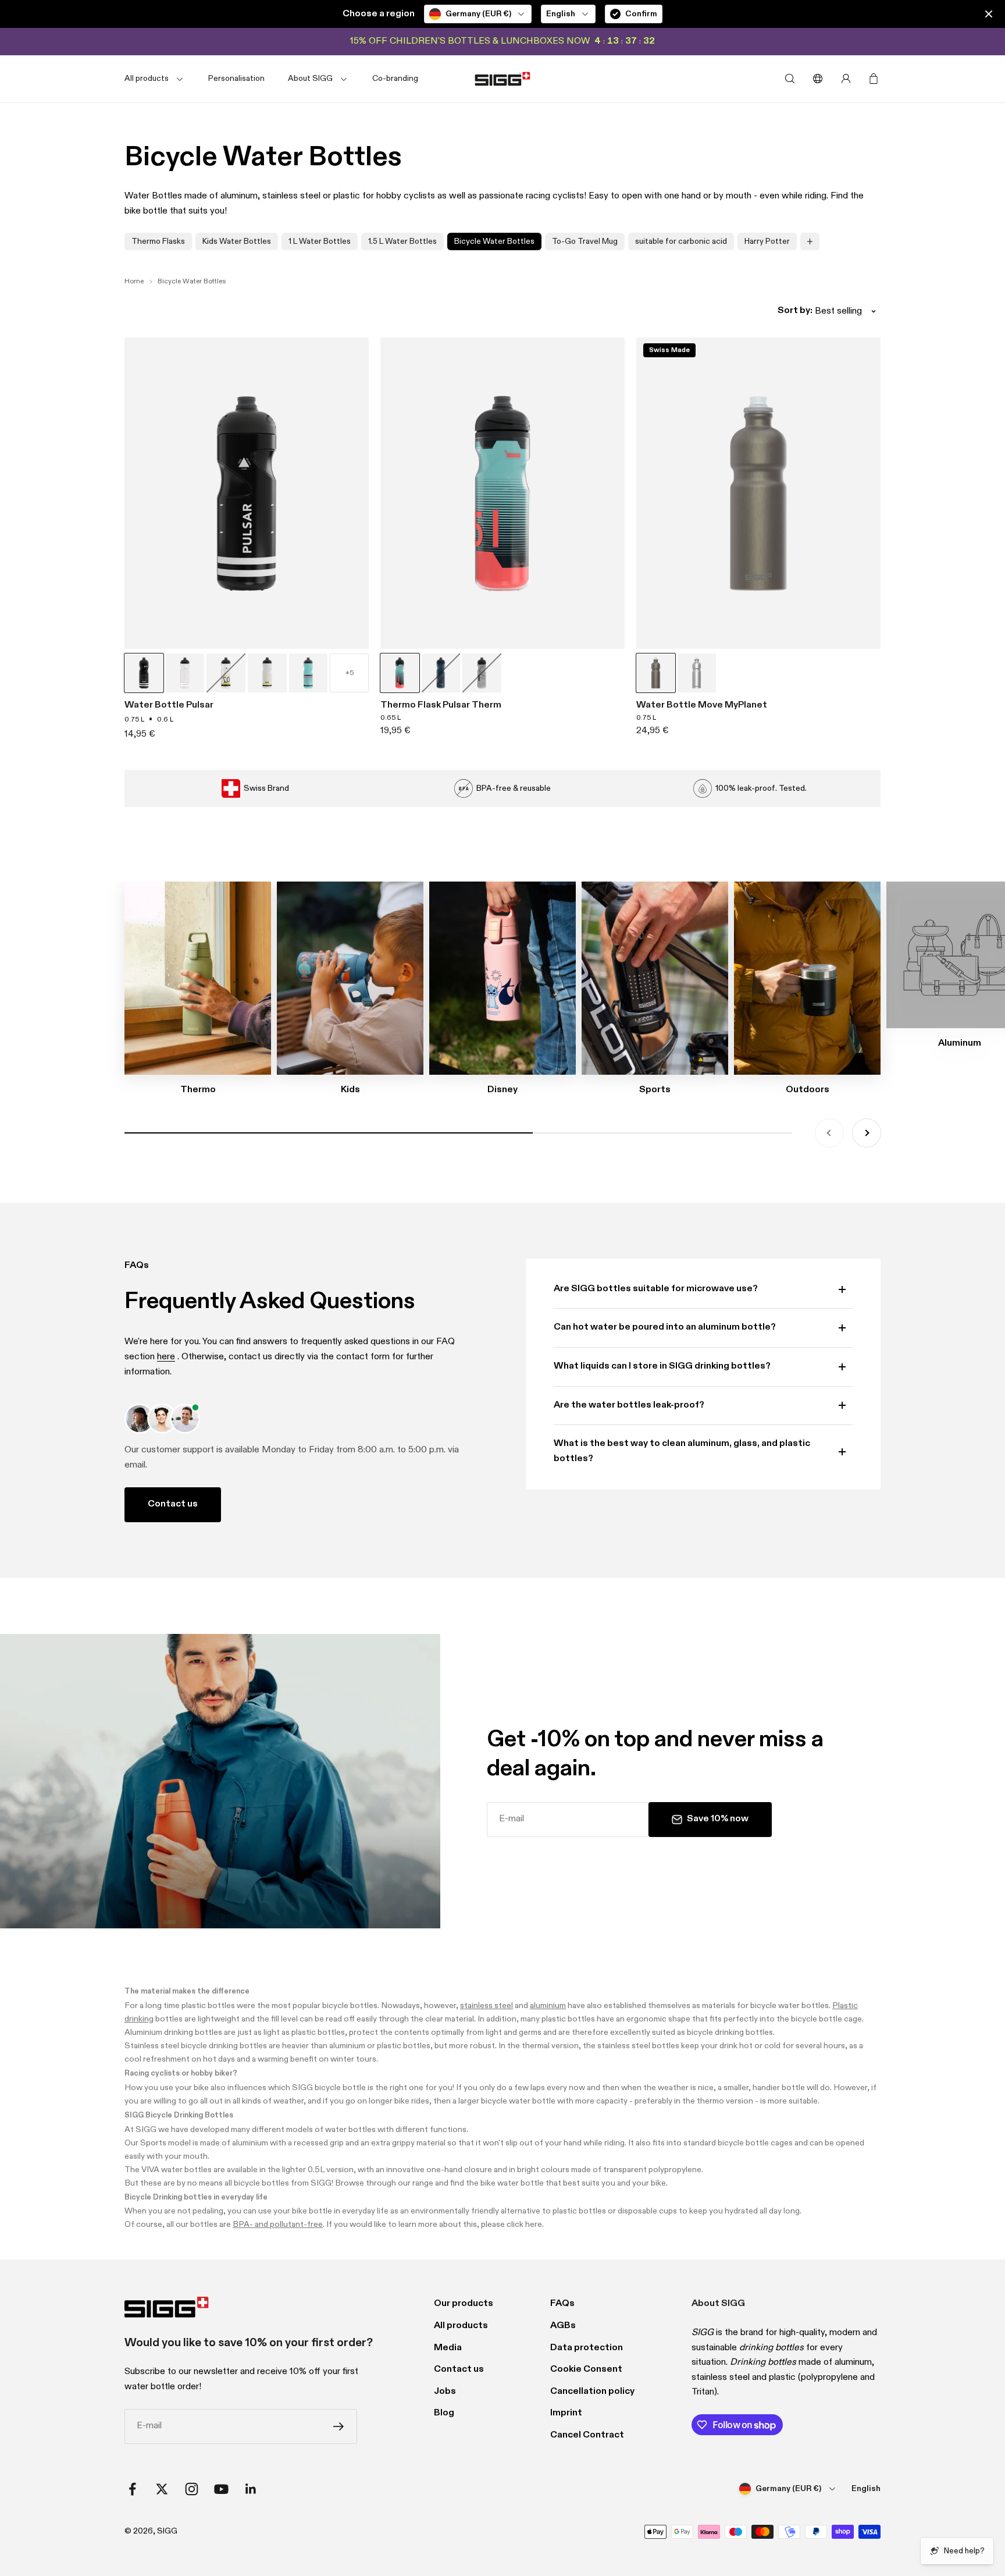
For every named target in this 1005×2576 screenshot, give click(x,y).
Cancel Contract (587, 2435)
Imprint (566, 2413)
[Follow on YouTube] (221, 2489)
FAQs (562, 2304)
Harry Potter (767, 241)
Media (448, 2348)
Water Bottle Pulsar (169, 705)
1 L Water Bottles (320, 241)
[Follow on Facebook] (132, 2489)
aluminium (548, 2006)
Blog (444, 2413)
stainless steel (487, 2006)
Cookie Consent (586, 2369)
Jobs (445, 2392)
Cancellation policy (592, 2392)
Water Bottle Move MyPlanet (702, 705)
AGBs (563, 2326)
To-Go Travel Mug (585, 241)
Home (134, 282)
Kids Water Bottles (237, 241)
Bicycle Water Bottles (494, 241)
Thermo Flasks (158, 241)
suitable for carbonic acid (681, 241)
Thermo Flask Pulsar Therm (441, 705)
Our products (464, 2304)
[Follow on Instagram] (192, 2489)
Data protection (587, 2348)
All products (461, 2326)
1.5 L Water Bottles (402, 241)
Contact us (173, 1504)
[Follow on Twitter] (162, 2489)
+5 (350, 673)
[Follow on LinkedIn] (251, 2489)
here (166, 1357)
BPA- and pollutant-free (278, 2225)
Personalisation (236, 79)
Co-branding (395, 79)
